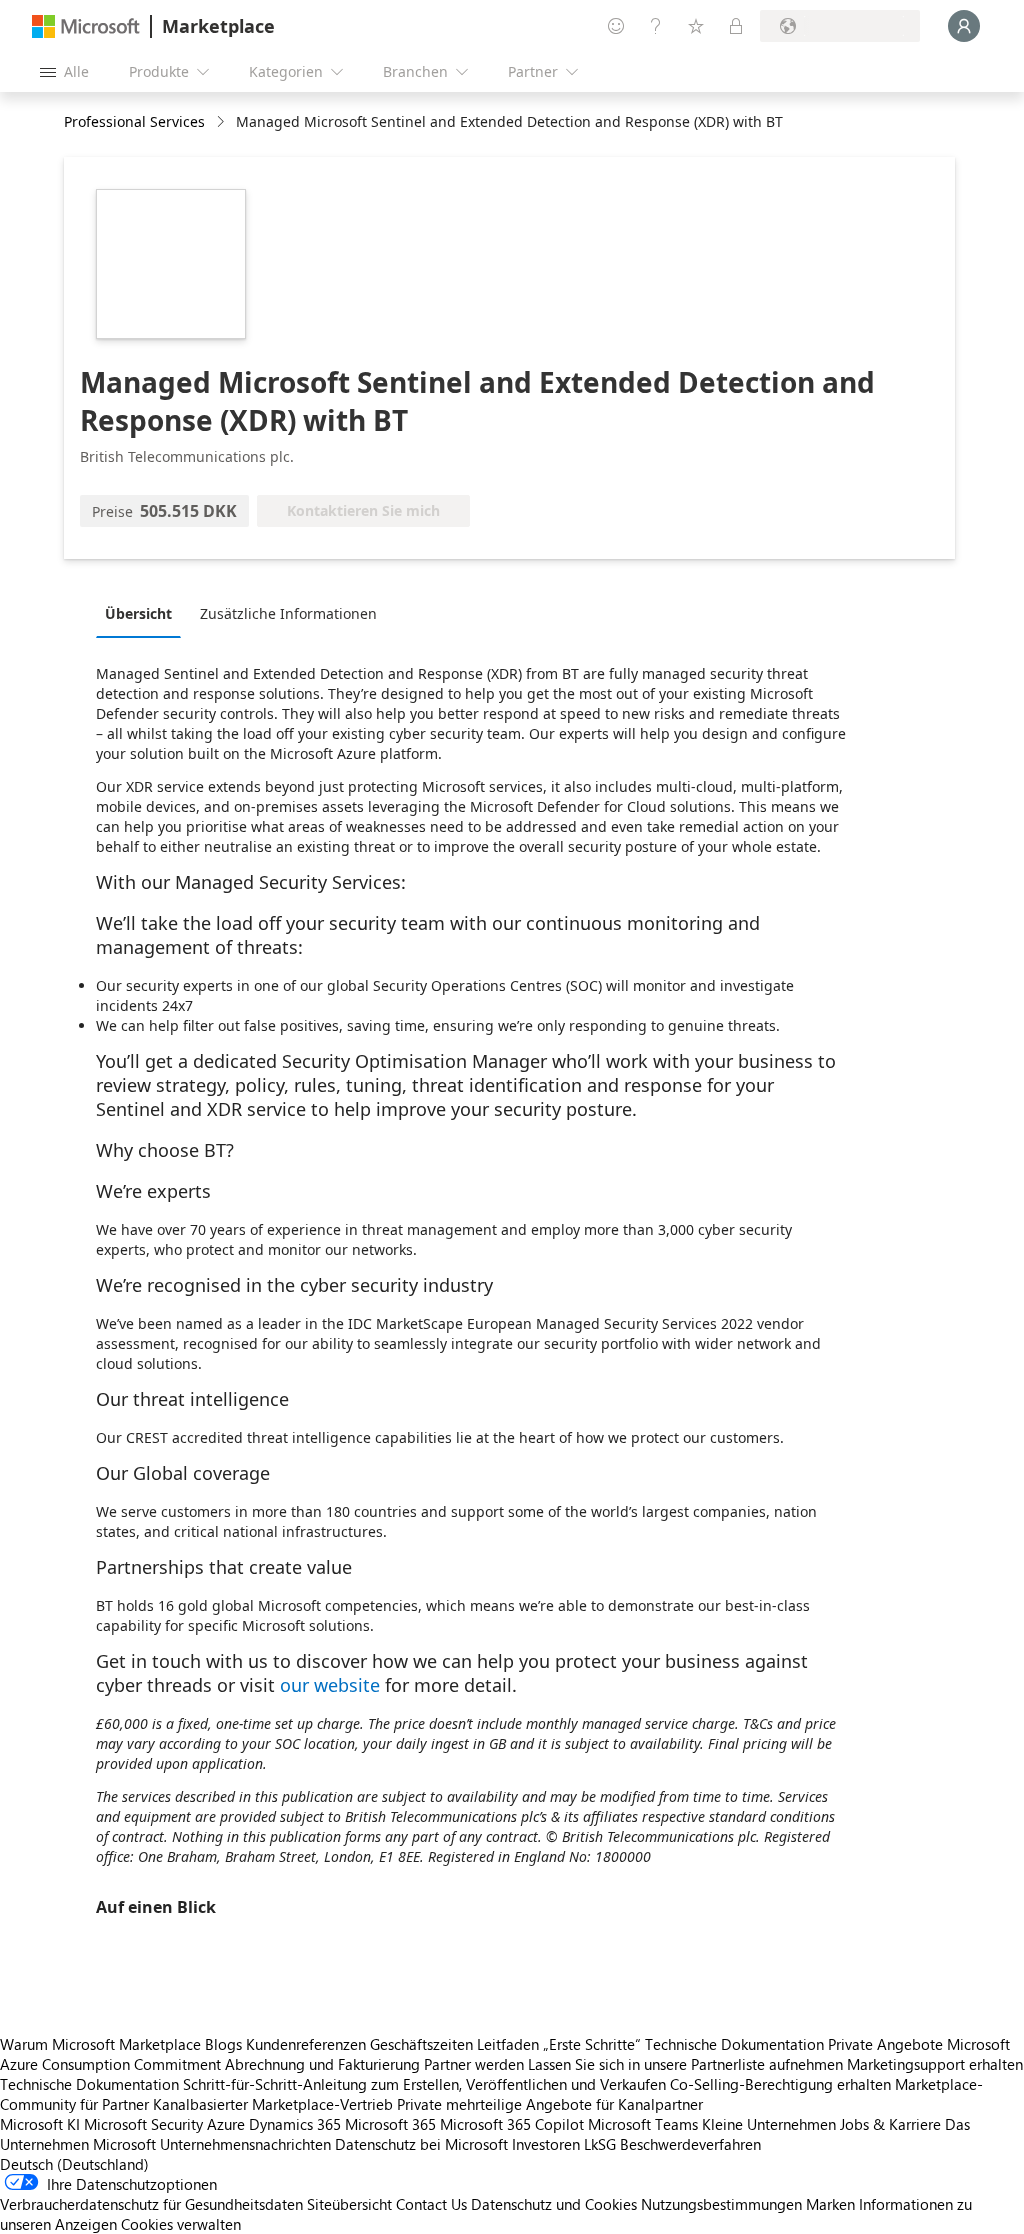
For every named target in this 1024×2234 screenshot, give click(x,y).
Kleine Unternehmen (769, 2124)
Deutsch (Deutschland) (74, 2164)
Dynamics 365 (295, 2124)
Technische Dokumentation (734, 2044)
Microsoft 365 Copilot (512, 2124)
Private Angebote (885, 2044)
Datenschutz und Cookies (554, 2204)
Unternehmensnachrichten (245, 2144)
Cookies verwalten (181, 2224)
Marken (830, 2204)
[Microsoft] (86, 26)
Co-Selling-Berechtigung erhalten (780, 2084)
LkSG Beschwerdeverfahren (672, 2144)
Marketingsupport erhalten (935, 2064)
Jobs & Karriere (890, 2124)
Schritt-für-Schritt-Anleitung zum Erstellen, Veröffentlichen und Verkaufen (424, 2084)
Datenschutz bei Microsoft (421, 2144)
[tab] (143, 613)
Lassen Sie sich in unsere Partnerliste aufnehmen (685, 2064)
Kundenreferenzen (306, 2044)
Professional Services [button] (134, 121)
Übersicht (138, 613)
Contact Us (431, 2204)
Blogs (223, 2044)
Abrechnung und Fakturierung (322, 2064)
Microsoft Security (143, 2124)
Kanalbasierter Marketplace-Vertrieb (273, 2104)
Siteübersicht (349, 2204)
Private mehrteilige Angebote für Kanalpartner (550, 2104)
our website (330, 1685)
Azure (226, 2124)
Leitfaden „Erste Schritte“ (559, 2044)
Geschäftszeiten (421, 2044)
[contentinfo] (222, 122)
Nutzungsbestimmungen (721, 2204)
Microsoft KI (40, 2124)
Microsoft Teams (643, 2124)
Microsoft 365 (390, 2124)
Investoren (546, 2144)
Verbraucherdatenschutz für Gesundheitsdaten (151, 2204)
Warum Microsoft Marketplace (100, 2044)
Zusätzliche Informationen (288, 613)
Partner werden (474, 2064)
